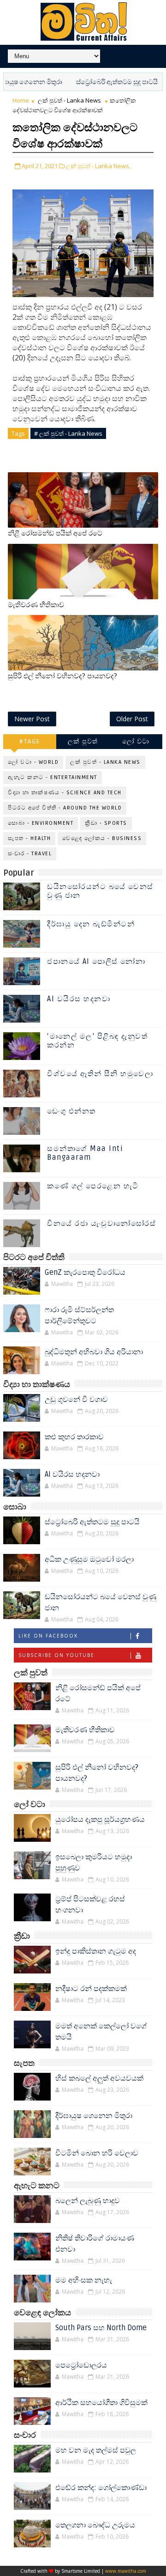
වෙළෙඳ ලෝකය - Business (102, 838)
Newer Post (32, 719)
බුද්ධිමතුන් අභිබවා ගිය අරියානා (94, 1352)
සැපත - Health (29, 838)
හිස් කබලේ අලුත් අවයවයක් (99, 2078)
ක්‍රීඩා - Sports (106, 823)
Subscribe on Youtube (56, 1655)
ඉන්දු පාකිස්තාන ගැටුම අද (96, 1951)
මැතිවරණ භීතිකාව (36, 605)
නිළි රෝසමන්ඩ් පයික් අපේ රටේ (55, 533)
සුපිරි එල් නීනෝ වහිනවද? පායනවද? (62, 676)
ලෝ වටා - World (33, 762)
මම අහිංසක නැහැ (84, 2280)
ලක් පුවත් (83, 741)
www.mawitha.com (126, 2571)
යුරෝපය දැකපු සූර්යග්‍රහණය (100, 1820)
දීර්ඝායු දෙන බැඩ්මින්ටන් (91, 924)
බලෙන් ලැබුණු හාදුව (88, 2201)
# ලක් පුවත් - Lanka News (68, 433)
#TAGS (30, 741)
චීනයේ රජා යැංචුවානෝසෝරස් (101, 1224)
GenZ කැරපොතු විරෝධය (85, 1273)
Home (21, 100)
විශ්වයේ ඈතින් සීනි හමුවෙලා (100, 1074)
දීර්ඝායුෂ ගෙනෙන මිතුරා (94, 2116)
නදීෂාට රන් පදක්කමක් (91, 1989)
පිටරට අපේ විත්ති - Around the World (65, 808)
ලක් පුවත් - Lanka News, (98, 166)
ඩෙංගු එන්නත (71, 1111)
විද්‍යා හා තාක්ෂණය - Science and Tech (65, 793)
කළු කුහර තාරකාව (74, 1437)
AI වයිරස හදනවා (79, 999)
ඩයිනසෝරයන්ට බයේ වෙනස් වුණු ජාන (100, 891)
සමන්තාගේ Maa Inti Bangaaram (85, 1153)
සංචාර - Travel (30, 854)
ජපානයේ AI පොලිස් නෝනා (96, 962)
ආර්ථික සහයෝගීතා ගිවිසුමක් (101, 2403)
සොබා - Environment (41, 823)
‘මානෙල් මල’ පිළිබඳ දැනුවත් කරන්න (97, 1041)
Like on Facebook (48, 1636)
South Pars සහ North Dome (101, 2328)
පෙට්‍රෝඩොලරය (81, 2365)
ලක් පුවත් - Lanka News (69, 100)
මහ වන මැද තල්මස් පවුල (96, 2450)
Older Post (132, 719)
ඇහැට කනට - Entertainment (53, 777)
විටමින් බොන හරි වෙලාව (97, 2153)
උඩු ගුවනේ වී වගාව (76, 1400)
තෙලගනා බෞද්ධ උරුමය (95, 2525)
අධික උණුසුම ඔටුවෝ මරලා (89, 1559)
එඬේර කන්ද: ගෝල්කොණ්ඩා (101, 2488)
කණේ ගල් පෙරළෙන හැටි (93, 1186)
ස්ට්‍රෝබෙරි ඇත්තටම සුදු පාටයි (93, 82)
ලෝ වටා (136, 741)
